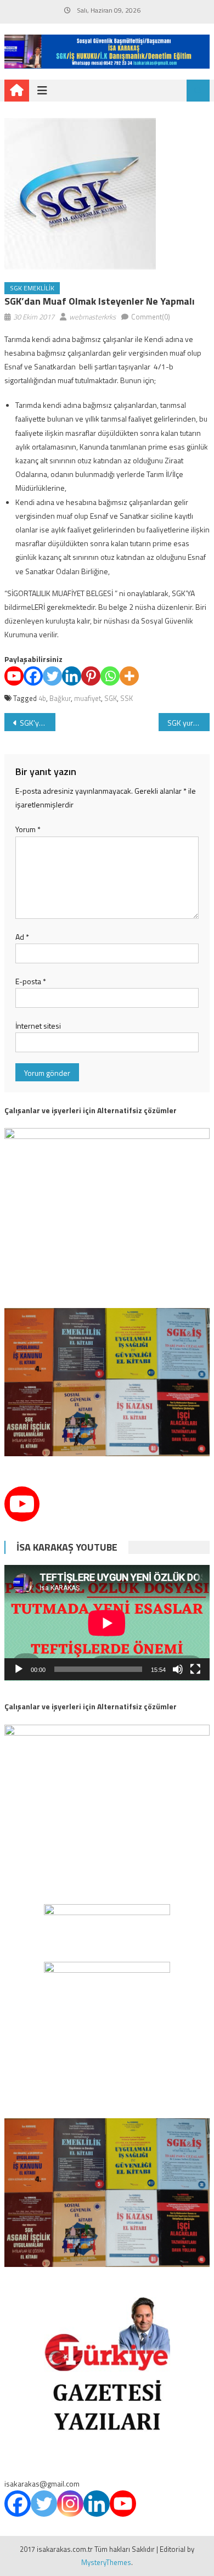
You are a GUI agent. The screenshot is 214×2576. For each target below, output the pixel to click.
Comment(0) (151, 317)
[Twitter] (52, 676)
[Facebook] (33, 676)
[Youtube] (14, 676)
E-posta (31, 981)
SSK (126, 698)
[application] (107, 1623)
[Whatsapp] (110, 676)
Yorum (28, 829)
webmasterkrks (92, 317)
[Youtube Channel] (22, 1504)
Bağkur (60, 698)
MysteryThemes (106, 2562)
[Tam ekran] (195, 1669)
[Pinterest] (91, 676)
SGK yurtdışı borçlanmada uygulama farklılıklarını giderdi (189, 723)
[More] (129, 676)
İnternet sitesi (38, 1026)
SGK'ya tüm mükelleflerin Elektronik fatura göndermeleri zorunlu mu (38, 723)
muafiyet (88, 698)
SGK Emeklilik (32, 288)
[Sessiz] (178, 1669)
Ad (22, 937)
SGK (111, 698)
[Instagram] (70, 2504)
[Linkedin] (72, 676)
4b (42, 698)
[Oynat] (19, 1669)
